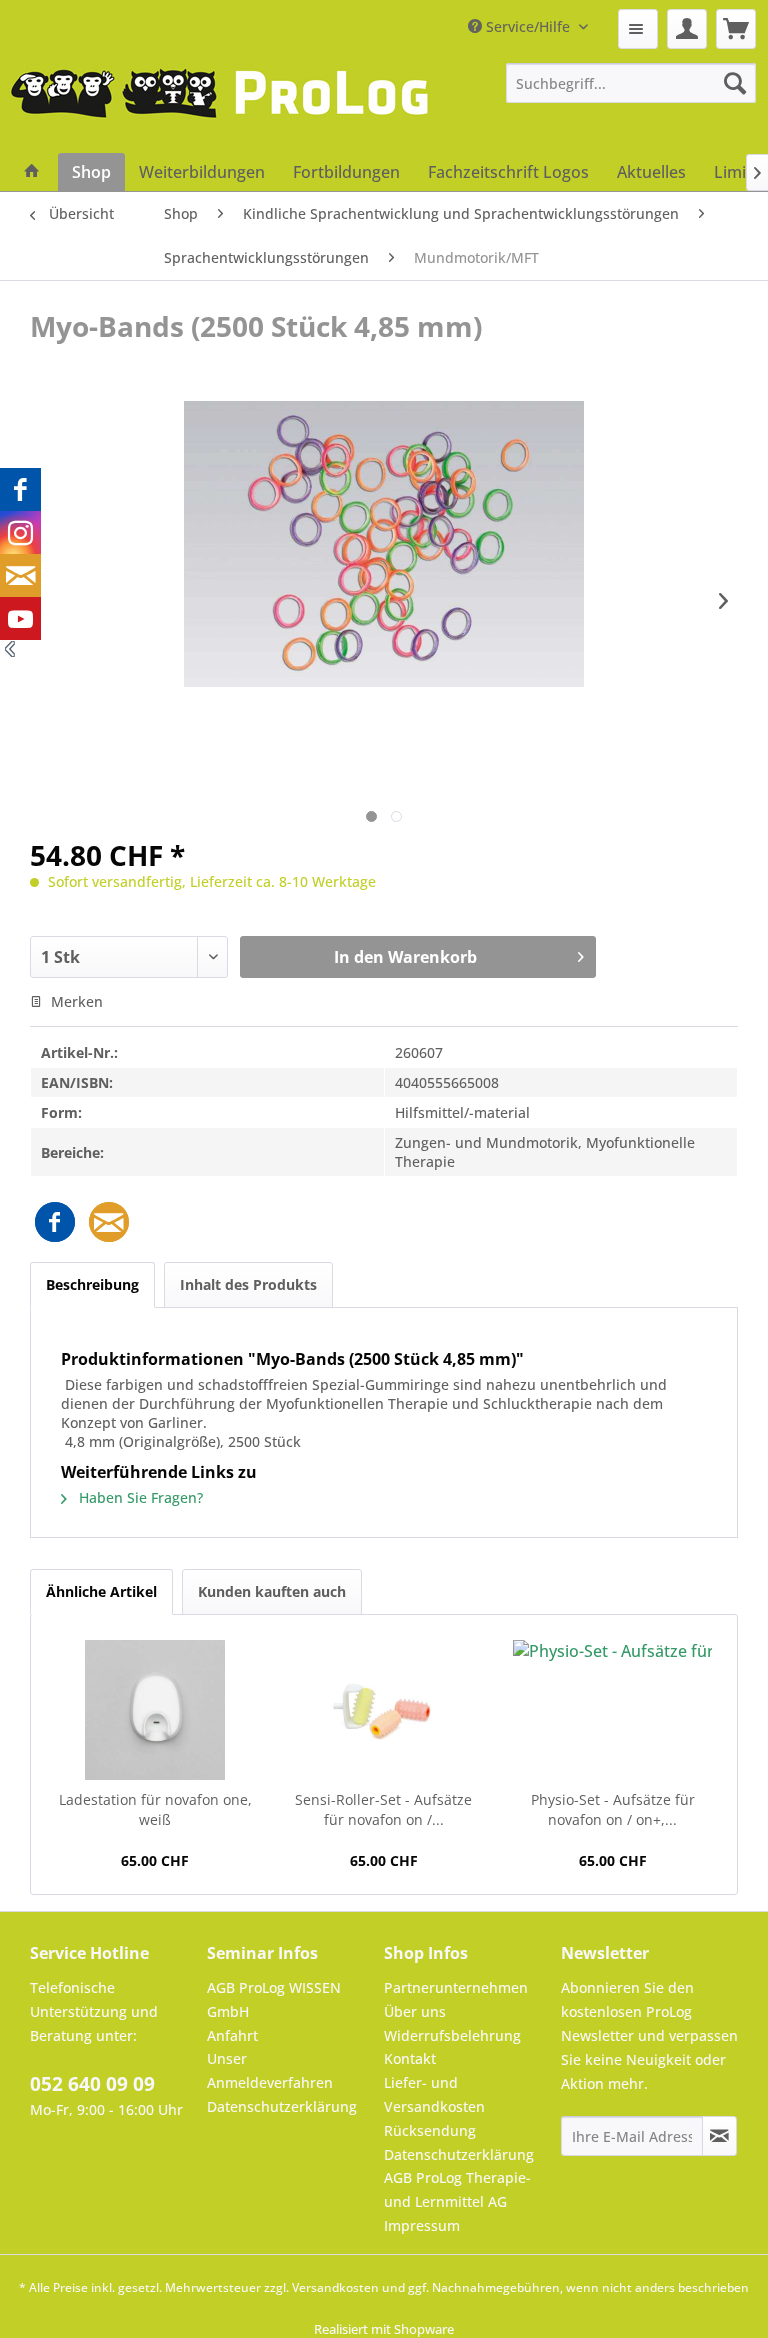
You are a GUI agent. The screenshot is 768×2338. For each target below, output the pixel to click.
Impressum (422, 2225)
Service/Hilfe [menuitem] (528, 26)
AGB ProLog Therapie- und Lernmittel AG (457, 2189)
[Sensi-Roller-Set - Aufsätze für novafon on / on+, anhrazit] (384, 1710)
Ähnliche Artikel (101, 1591)
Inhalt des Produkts (248, 1284)
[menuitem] (638, 29)
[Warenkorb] (736, 29)
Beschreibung (92, 1284)
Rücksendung (430, 2130)
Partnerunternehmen (456, 1987)
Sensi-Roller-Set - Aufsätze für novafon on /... (383, 1809)
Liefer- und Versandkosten (434, 2094)
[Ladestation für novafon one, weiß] (155, 1710)
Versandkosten (335, 2287)
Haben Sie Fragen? (139, 1497)
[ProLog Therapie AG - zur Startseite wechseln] (220, 108)
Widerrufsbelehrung (452, 2035)
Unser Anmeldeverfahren (270, 2070)
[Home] (32, 172)
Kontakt (410, 2058)
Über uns (415, 2011)
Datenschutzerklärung (282, 2106)
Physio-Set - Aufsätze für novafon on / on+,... (613, 1809)
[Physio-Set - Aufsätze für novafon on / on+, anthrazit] (612, 1710)
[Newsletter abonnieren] (719, 2136)
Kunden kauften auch (272, 1591)
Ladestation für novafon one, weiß (155, 1809)
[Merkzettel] (638, 29)
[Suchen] (735, 83)
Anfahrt (232, 2035)
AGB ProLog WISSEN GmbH (274, 1999)
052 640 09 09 (92, 2084)
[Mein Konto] (687, 29)
